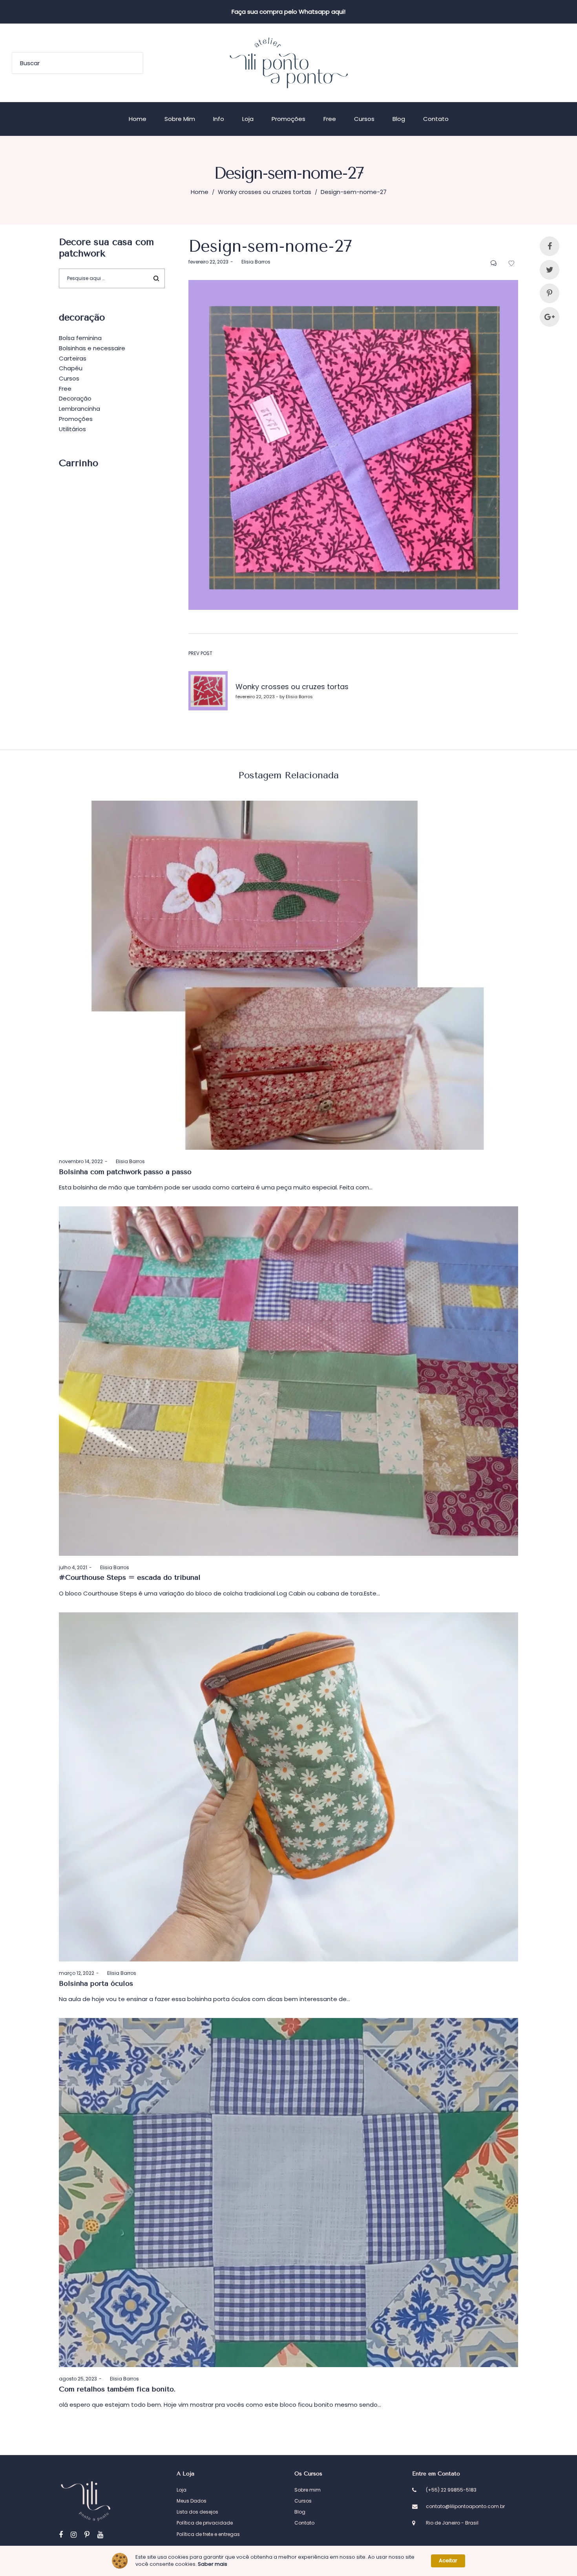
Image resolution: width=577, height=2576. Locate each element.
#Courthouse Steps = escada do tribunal (130, 1577)
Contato (304, 2523)
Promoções (76, 419)
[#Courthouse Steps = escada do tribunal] (288, 1381)
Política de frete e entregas (208, 2534)
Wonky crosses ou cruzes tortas (265, 192)
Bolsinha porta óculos (96, 1983)
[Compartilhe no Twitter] (550, 270)
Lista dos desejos (197, 2512)
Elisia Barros (253, 262)
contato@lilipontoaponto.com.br (465, 2506)
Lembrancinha (79, 409)
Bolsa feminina (80, 338)
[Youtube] (100, 2535)
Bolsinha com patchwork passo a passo (125, 1172)
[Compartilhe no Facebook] (550, 246)
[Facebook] (61, 2535)
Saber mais (213, 2564)
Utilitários (72, 429)
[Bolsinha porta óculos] (288, 1787)
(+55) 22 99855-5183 (451, 2490)
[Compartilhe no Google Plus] (550, 317)
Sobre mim (308, 2490)
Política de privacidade (205, 2523)
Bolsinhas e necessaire (92, 348)
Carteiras (73, 358)
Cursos (69, 378)
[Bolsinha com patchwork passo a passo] (288, 975)
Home (200, 192)
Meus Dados (192, 2501)
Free (65, 389)
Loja (182, 2490)
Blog (300, 2512)
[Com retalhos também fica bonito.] (288, 2193)
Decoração (75, 398)
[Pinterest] (87, 2535)
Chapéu (71, 368)
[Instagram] (74, 2535)
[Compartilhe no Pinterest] (550, 293)
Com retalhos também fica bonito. (117, 2389)
